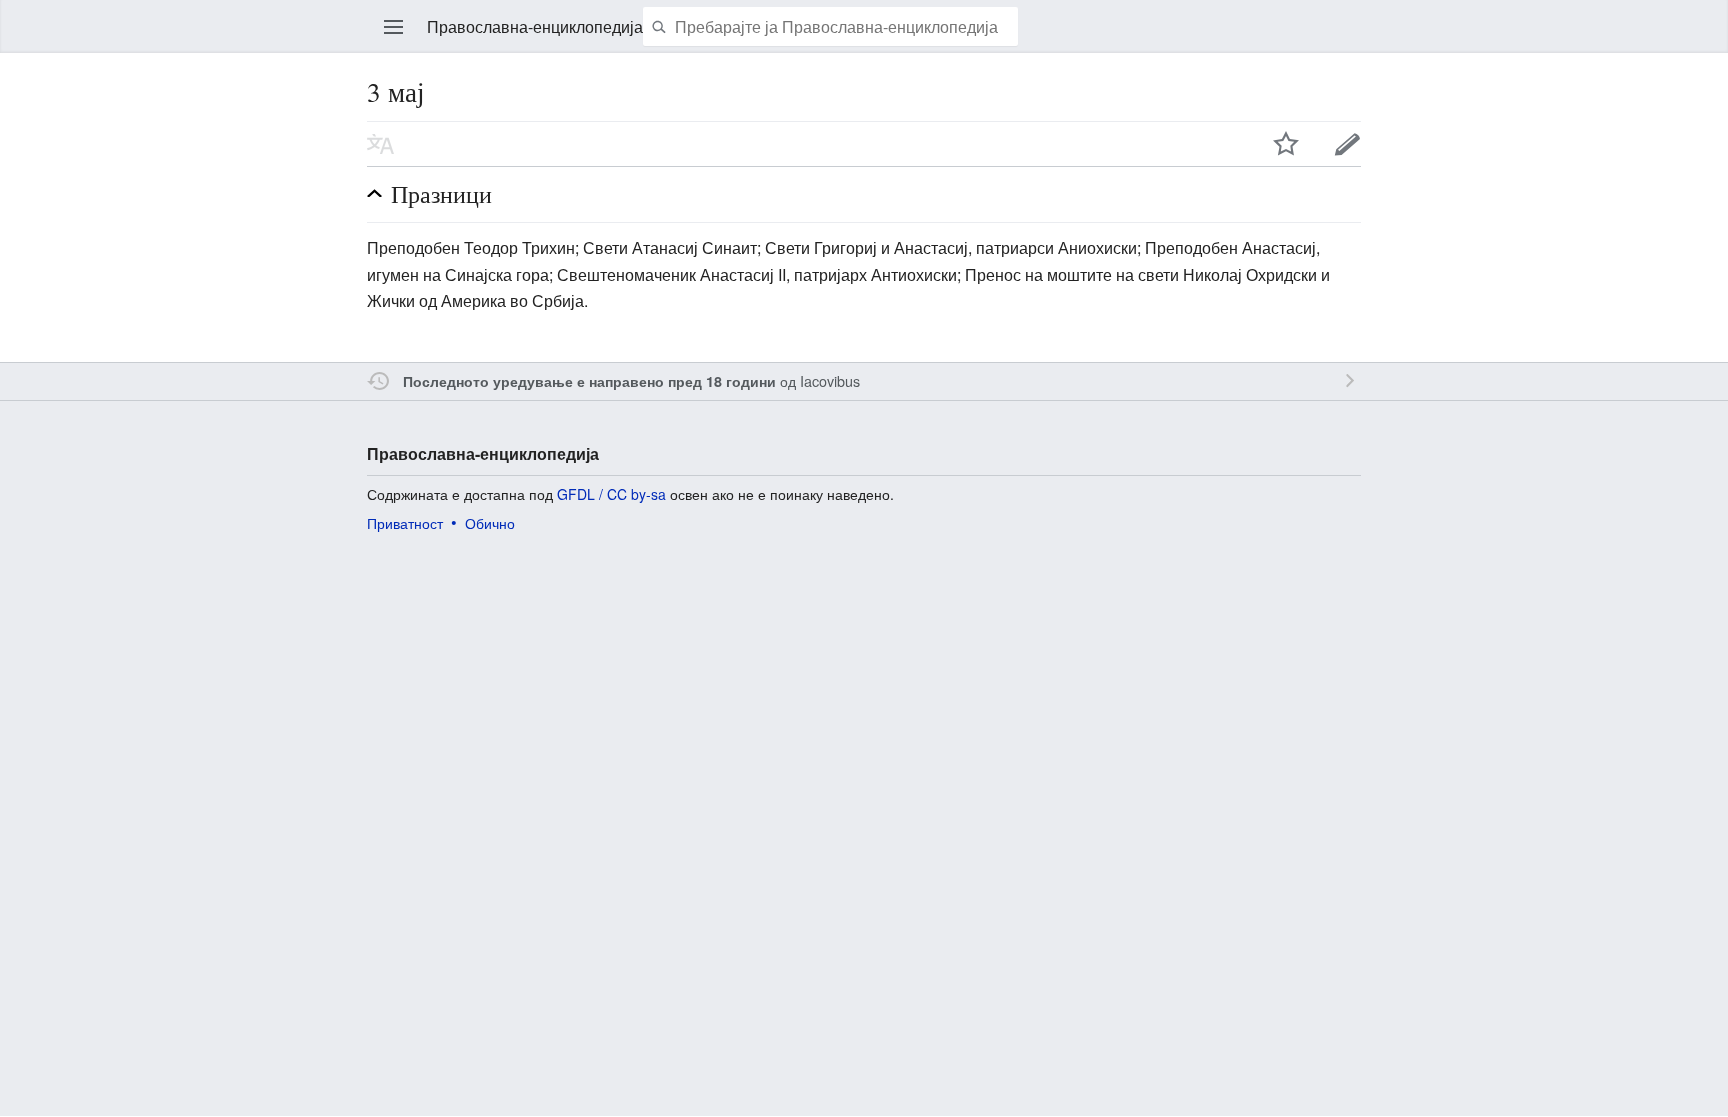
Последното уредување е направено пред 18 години (589, 381)
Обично (490, 523)
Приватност (405, 523)
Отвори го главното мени (394, 27)
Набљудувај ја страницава (1286, 144)
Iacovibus (830, 380)
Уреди (1348, 144)
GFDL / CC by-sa (611, 494)
